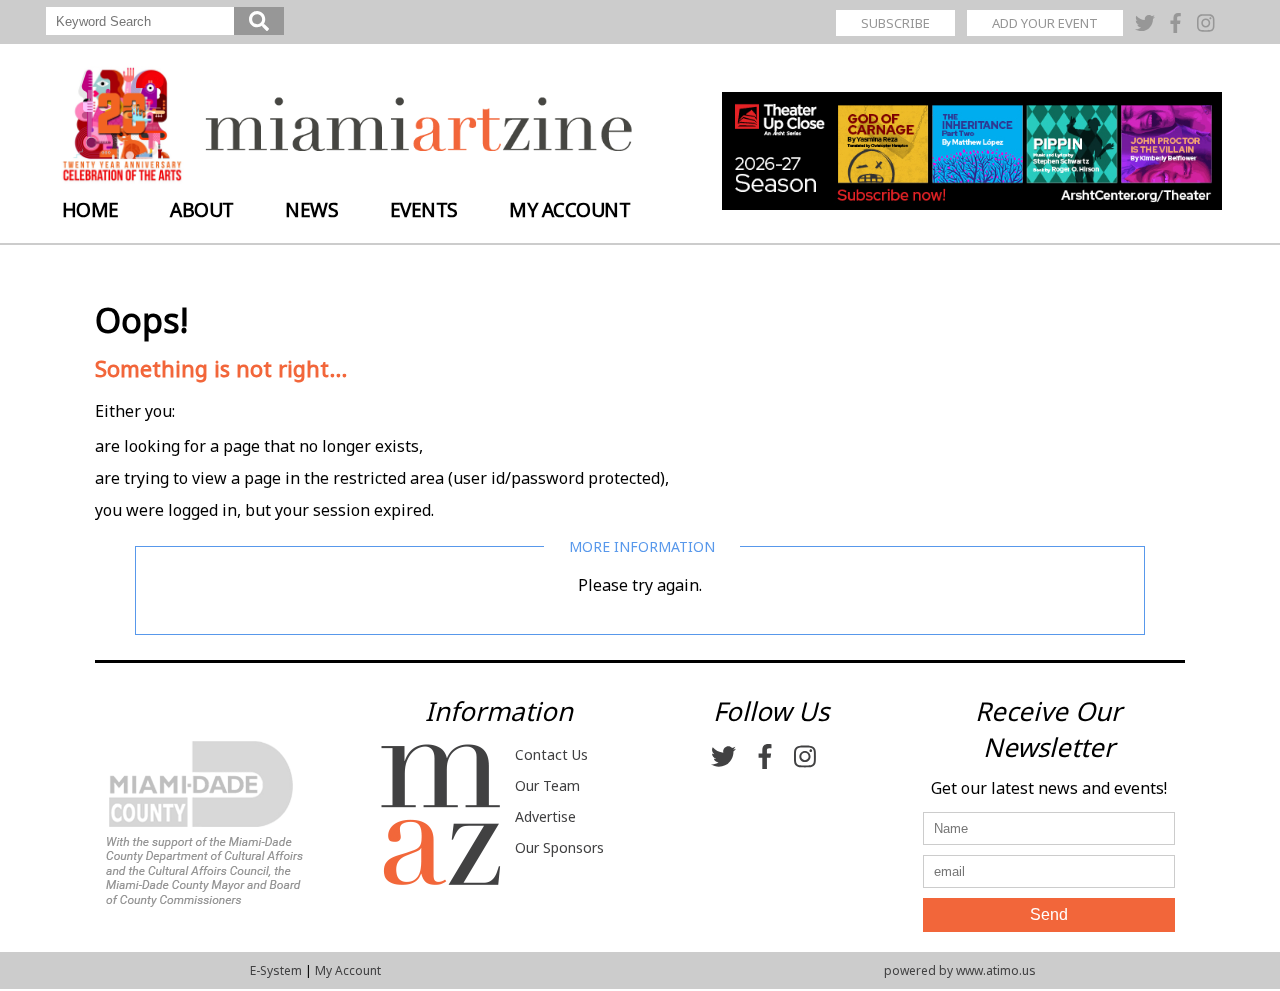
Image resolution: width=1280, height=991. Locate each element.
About (202, 210)
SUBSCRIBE (895, 23)
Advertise (545, 816)
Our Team (547, 785)
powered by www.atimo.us (960, 970)
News (311, 210)
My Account (569, 210)
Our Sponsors (559, 847)
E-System (276, 970)
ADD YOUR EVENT (1045, 23)
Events (424, 210)
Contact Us (551, 754)
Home (90, 210)
